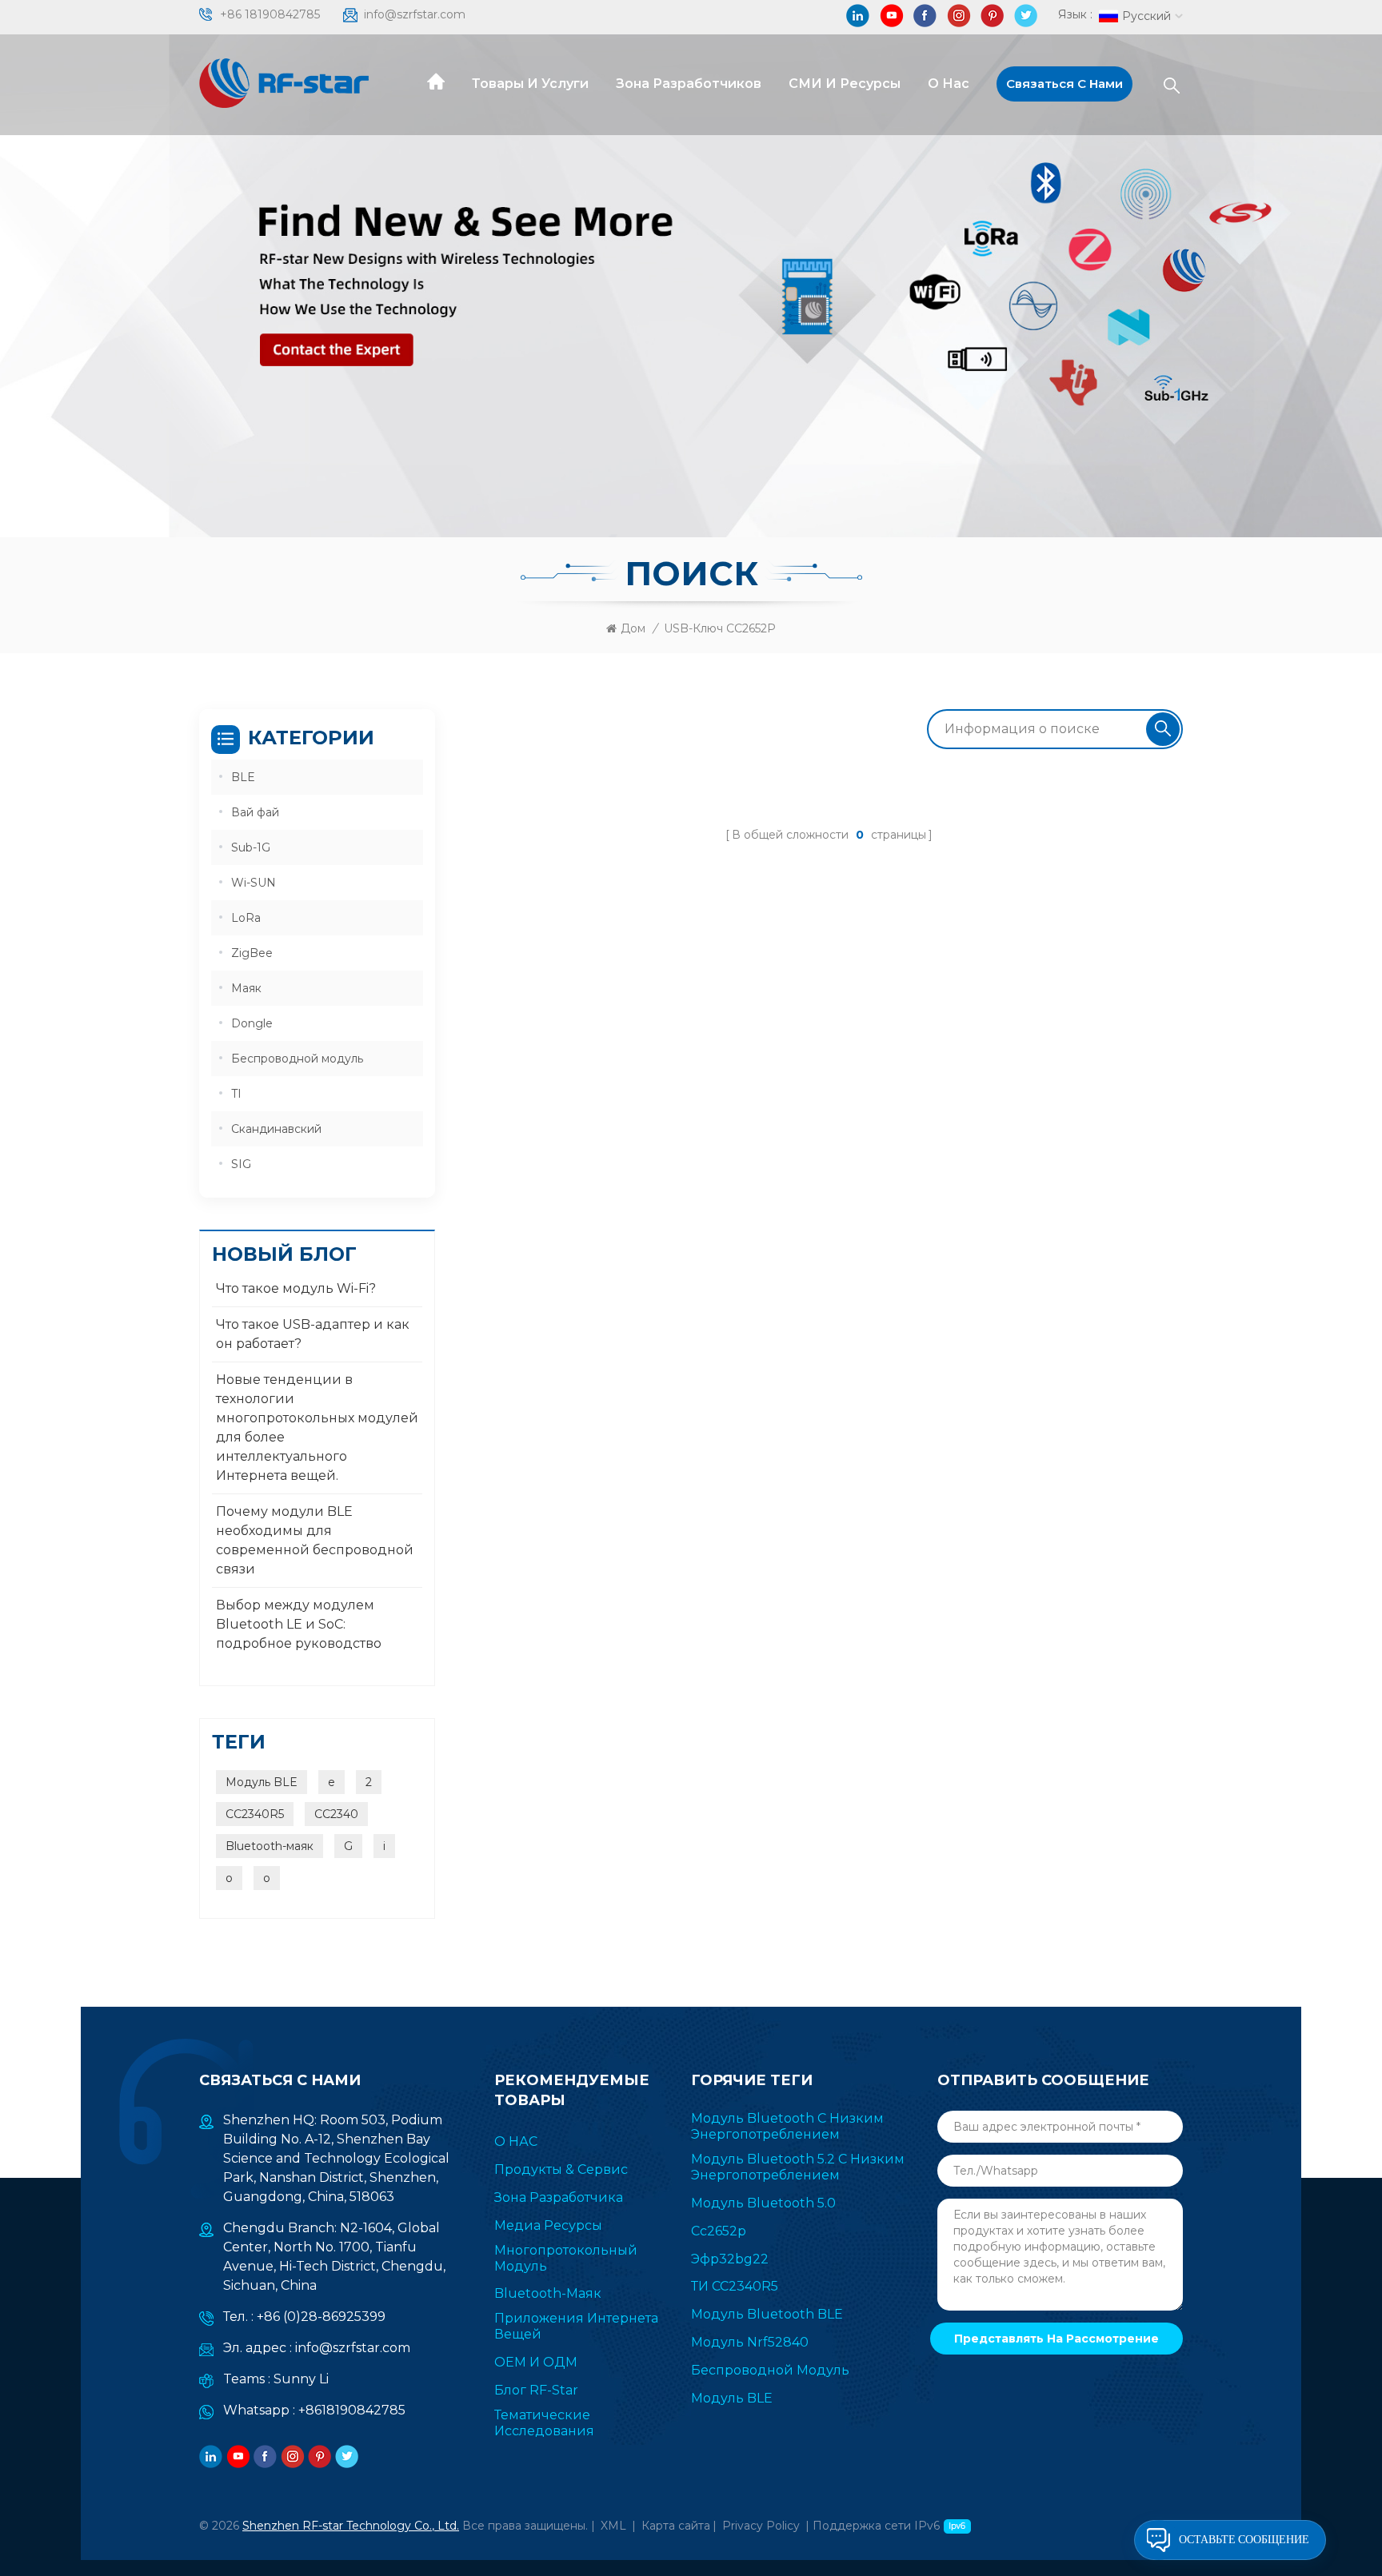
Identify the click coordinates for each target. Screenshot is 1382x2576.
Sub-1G (251, 847)
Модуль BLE (262, 1782)
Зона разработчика (559, 2197)
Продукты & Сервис (561, 2169)
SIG (241, 1164)
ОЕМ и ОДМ (536, 2362)
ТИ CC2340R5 (735, 2286)
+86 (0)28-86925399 (321, 2317)
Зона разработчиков (689, 84)
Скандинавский (276, 1129)
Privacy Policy (761, 2526)
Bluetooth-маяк (270, 1846)
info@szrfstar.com (415, 14)
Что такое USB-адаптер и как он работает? (313, 1334)
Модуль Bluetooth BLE (767, 2314)
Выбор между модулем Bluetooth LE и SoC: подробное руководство (299, 1624)
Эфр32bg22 (730, 2259)
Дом (633, 628)
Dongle (252, 1023)
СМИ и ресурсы (845, 84)
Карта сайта (676, 2526)
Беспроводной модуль (297, 1059)
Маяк (246, 988)
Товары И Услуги (530, 84)
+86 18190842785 (270, 14)
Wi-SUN (254, 883)
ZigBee (252, 953)
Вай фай (255, 812)
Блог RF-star (536, 2390)
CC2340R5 (255, 1814)
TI (236, 1094)
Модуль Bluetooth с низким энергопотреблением (787, 2126)
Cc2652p (719, 2231)
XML (613, 2526)
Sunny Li (301, 2379)
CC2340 (336, 1814)
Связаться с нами (1064, 84)
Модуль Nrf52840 (750, 2342)
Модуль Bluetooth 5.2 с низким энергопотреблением (798, 2167)
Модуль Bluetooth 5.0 (763, 2203)
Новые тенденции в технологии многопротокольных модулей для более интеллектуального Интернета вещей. (317, 1428)
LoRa (246, 918)
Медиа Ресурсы (548, 2225)
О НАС (516, 2141)
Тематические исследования (544, 2423)
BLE (243, 777)
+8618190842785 (352, 2410)
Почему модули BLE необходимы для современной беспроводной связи (315, 1540)
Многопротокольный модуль (566, 2258)
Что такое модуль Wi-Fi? (296, 1288)
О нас (949, 84)
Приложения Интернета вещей (576, 2326)
